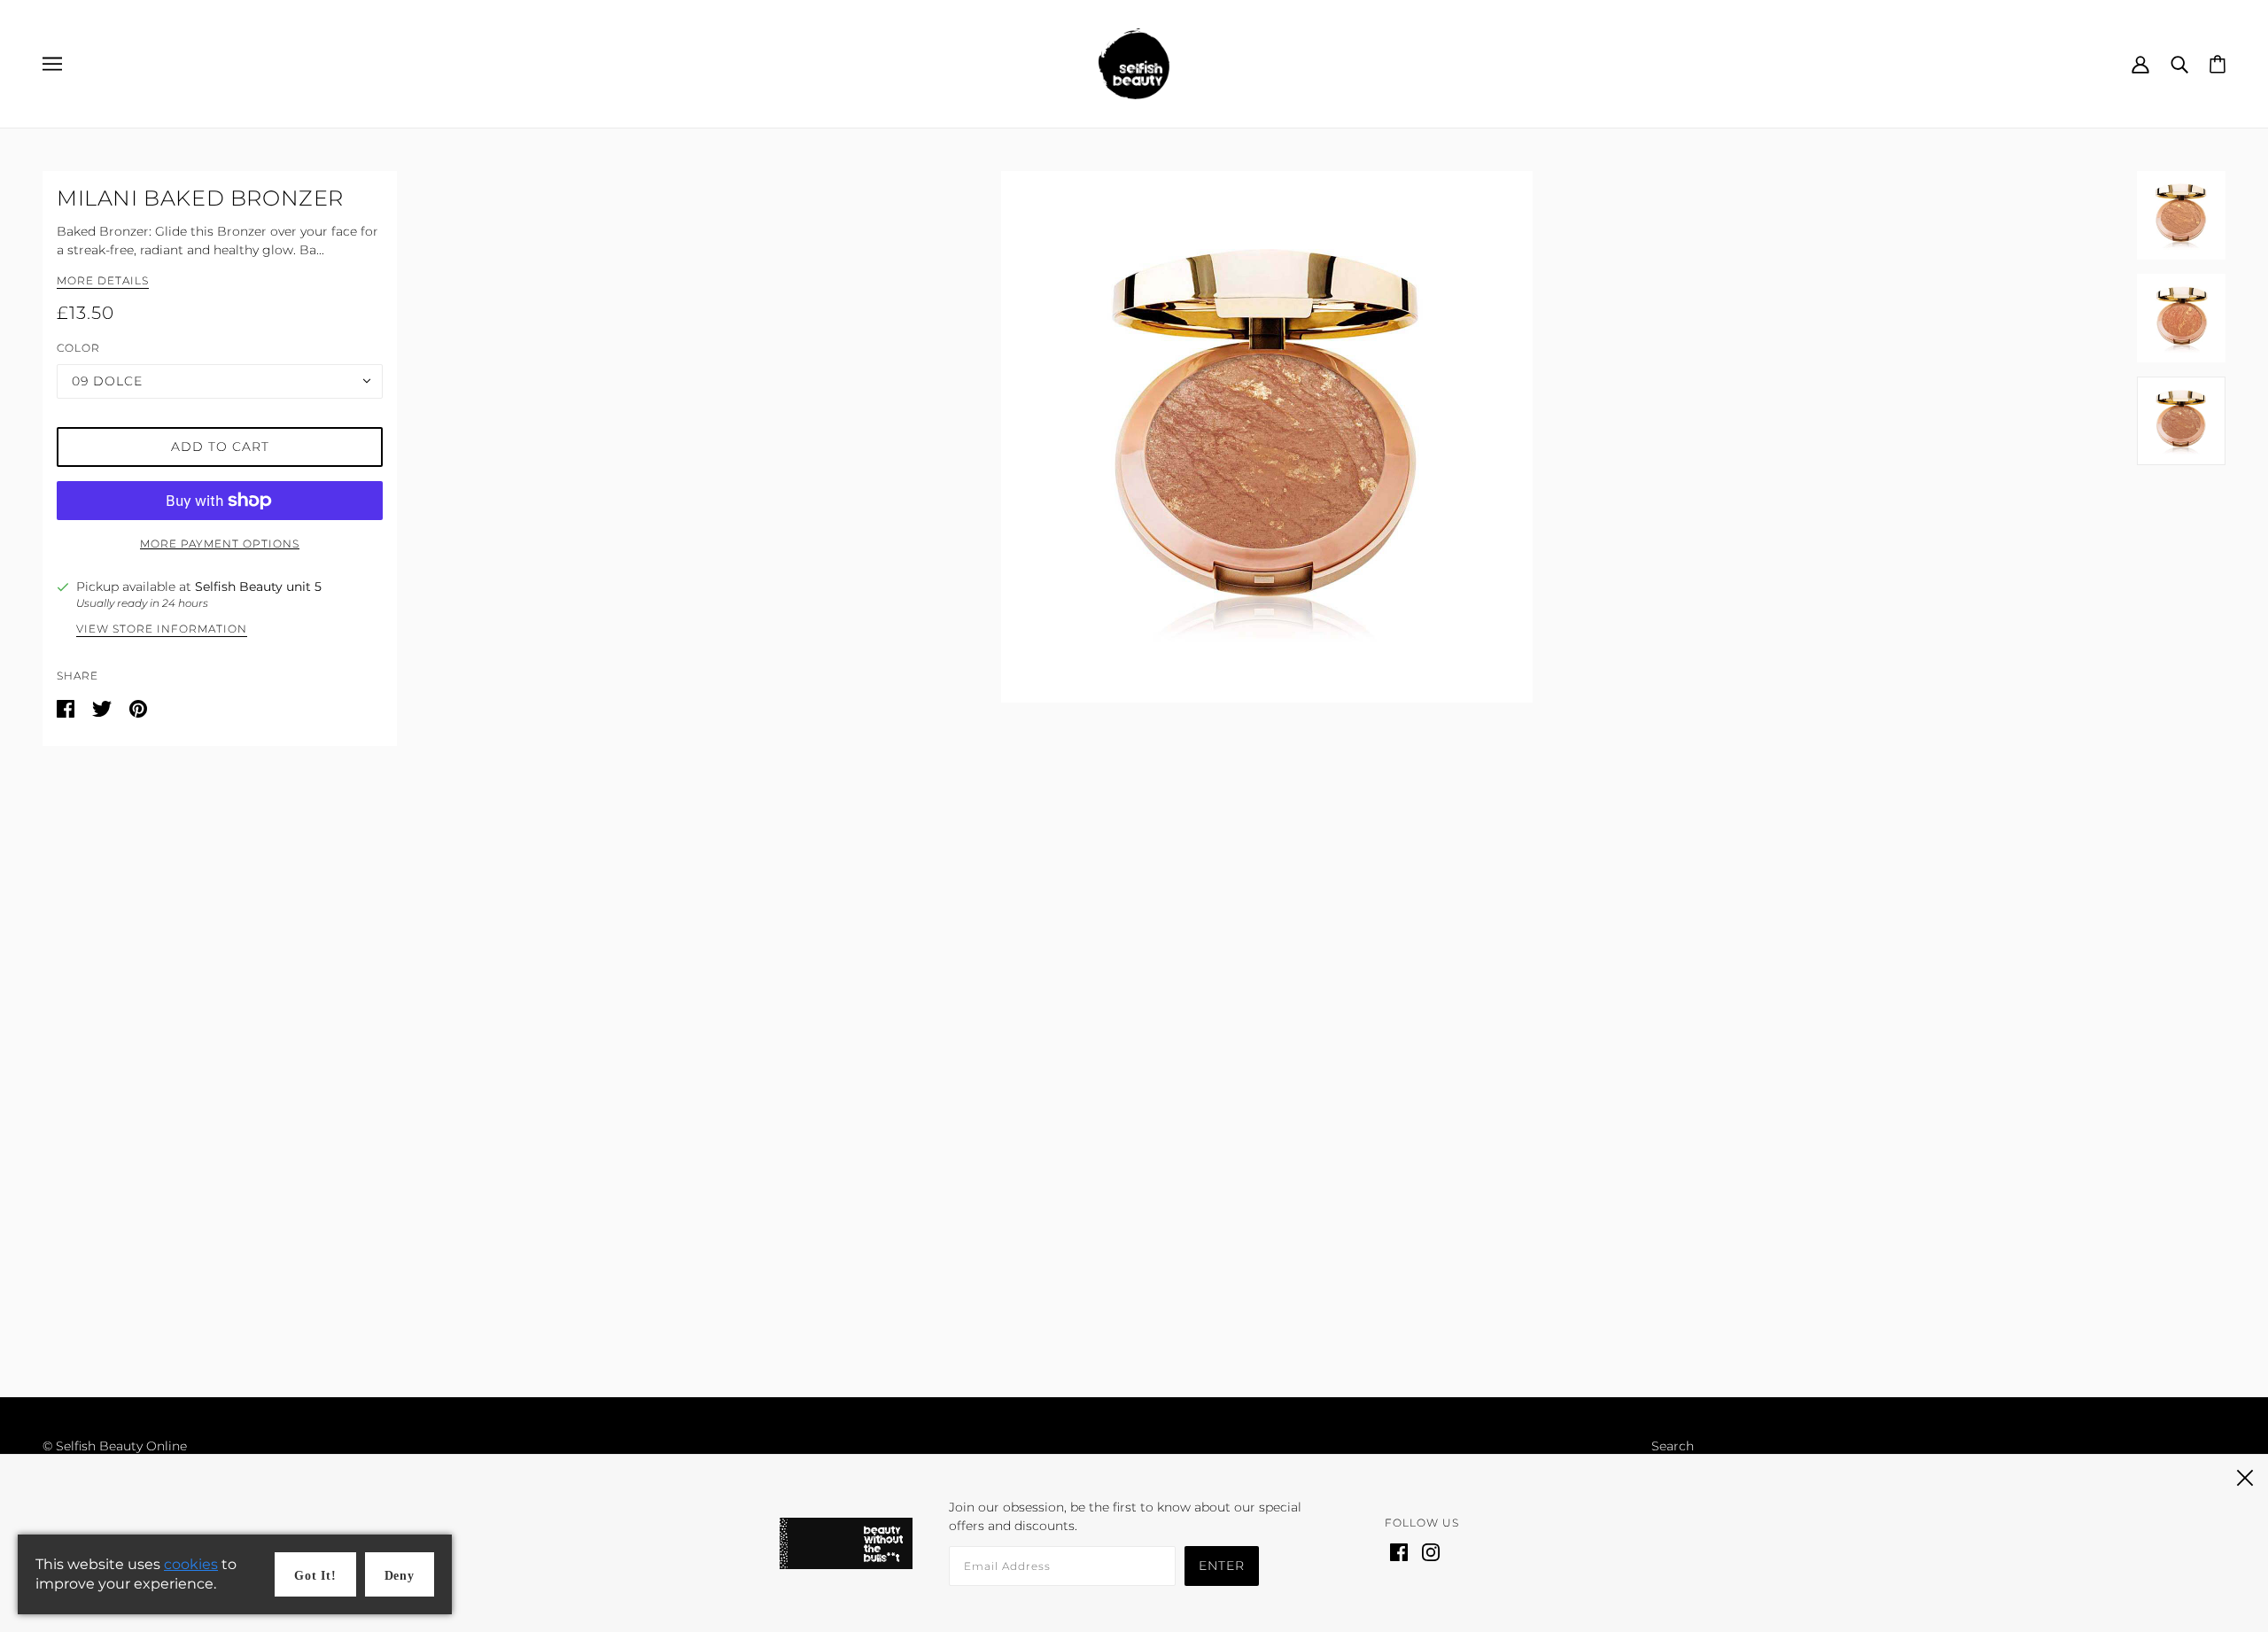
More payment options (220, 544)
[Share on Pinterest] (138, 708)
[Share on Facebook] (67, 708)
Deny (400, 1576)
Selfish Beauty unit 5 (258, 587)
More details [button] (103, 281)
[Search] (2179, 63)
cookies (191, 1564)
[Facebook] (1399, 1551)
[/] (1134, 63)
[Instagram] (1431, 1551)
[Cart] (2218, 63)
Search (1673, 1446)
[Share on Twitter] (104, 708)
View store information (162, 629)
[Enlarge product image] (1267, 437)
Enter (1222, 1566)
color (78, 348)
